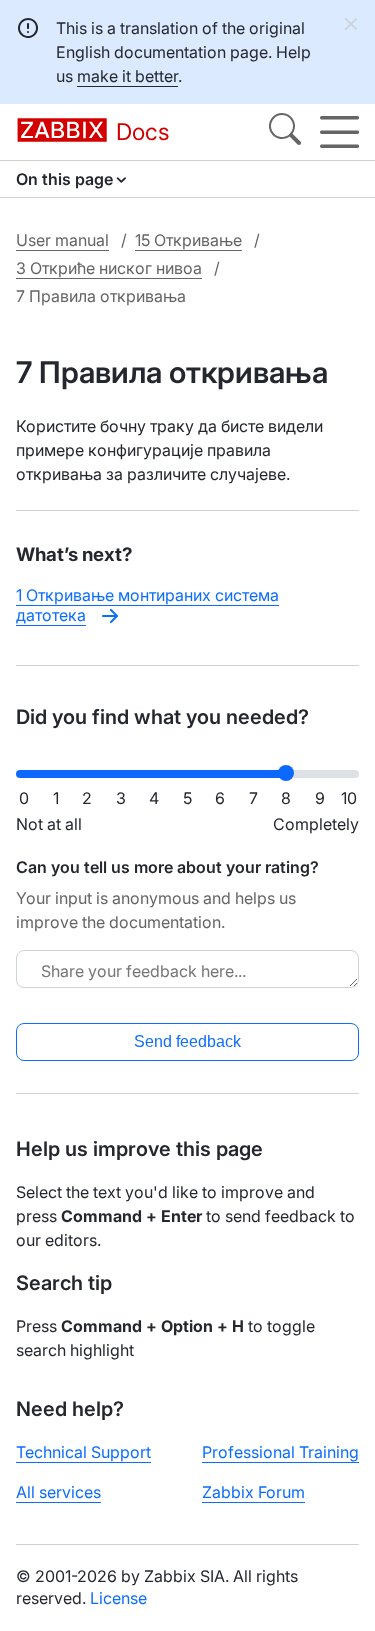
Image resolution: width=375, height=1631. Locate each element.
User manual (62, 240)
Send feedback (187, 1041)
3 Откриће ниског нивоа (109, 268)
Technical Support (83, 1452)
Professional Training (280, 1452)
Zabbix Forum (253, 1492)
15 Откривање (188, 240)
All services (58, 1492)
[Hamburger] (339, 132)
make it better (127, 76)
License (118, 1598)
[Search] (285, 132)
